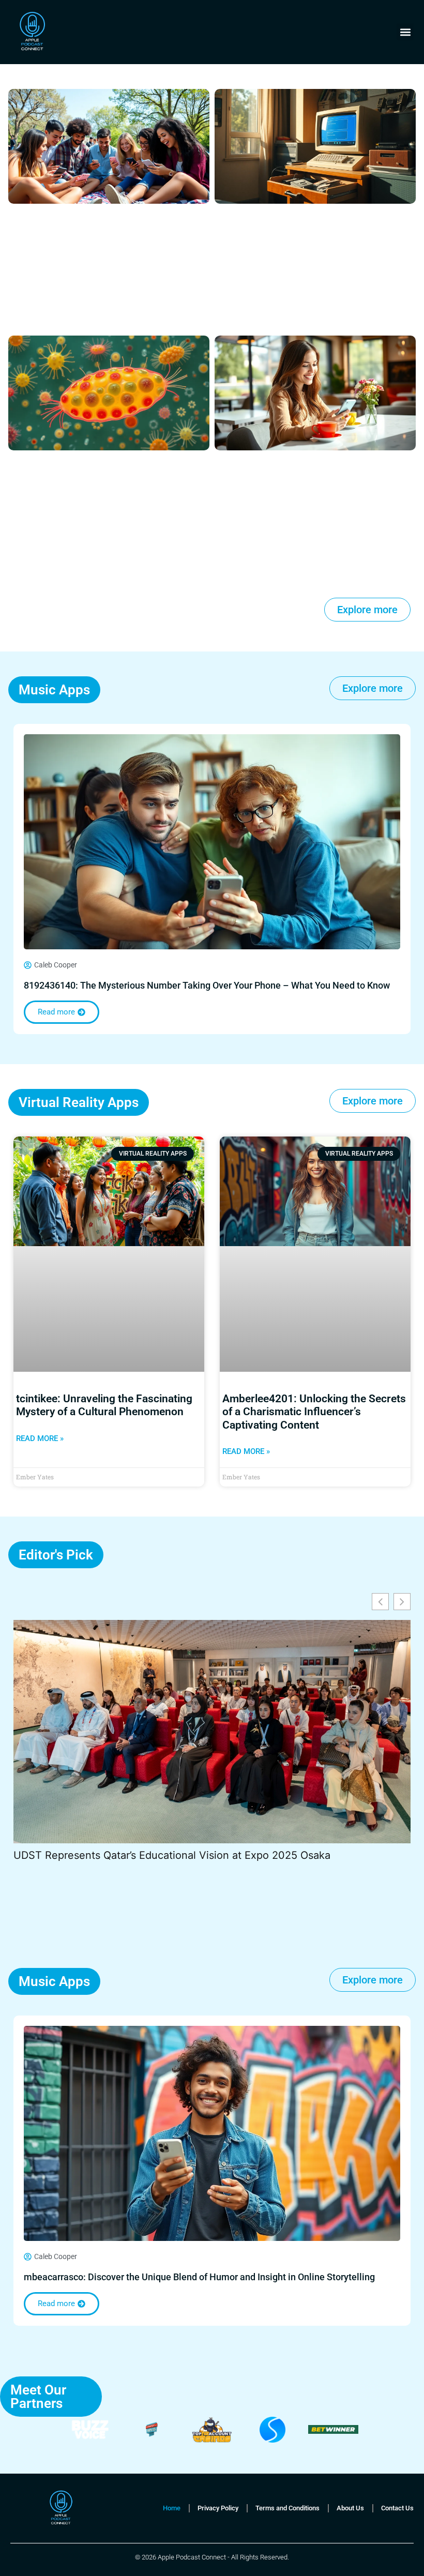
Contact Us (397, 2508)
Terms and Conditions (287, 2508)
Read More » (40, 1438)
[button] (405, 32)
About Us (350, 2508)
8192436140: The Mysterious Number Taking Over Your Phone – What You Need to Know (207, 985)
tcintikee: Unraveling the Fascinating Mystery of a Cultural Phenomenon (104, 1405)
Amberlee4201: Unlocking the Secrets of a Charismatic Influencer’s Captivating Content (314, 1412)
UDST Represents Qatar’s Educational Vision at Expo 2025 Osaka (172, 1855)
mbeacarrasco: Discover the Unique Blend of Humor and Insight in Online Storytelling (199, 2277)
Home (172, 2508)
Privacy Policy (218, 2508)
